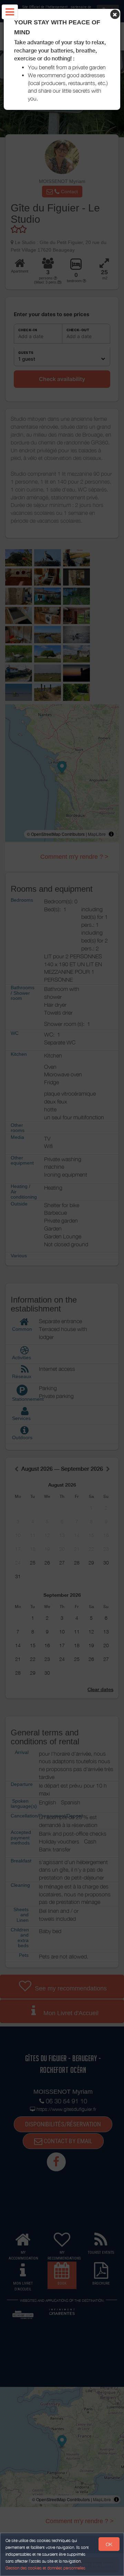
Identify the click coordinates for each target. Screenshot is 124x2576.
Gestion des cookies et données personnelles (45, 2568)
